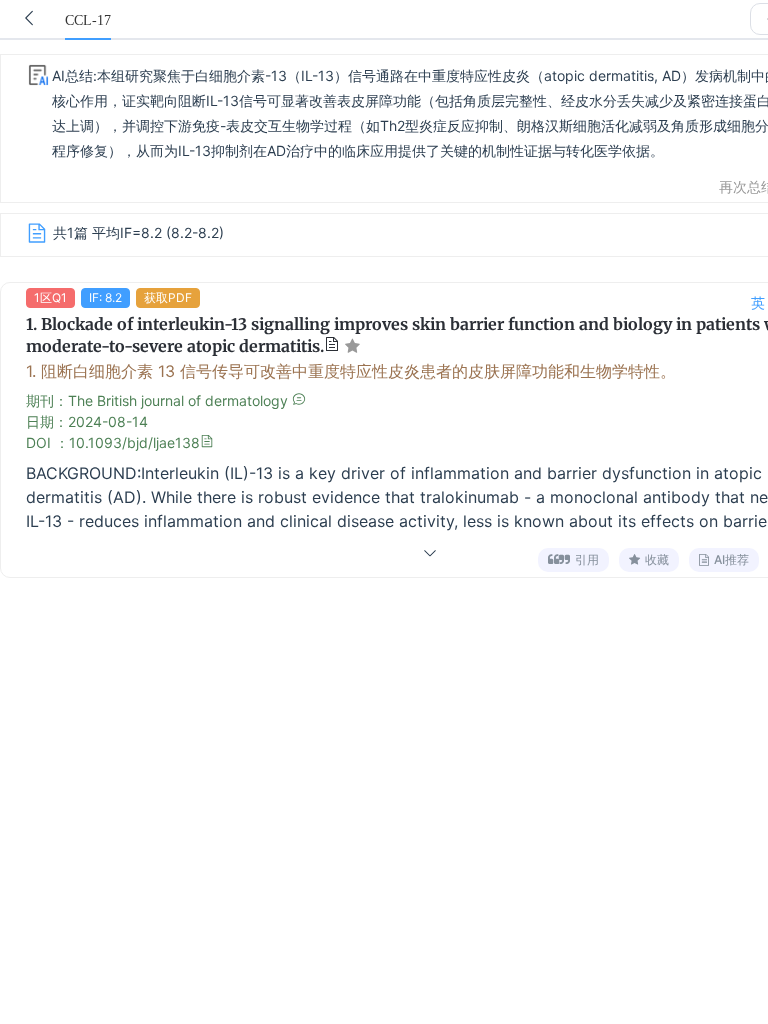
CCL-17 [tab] (88, 20)
